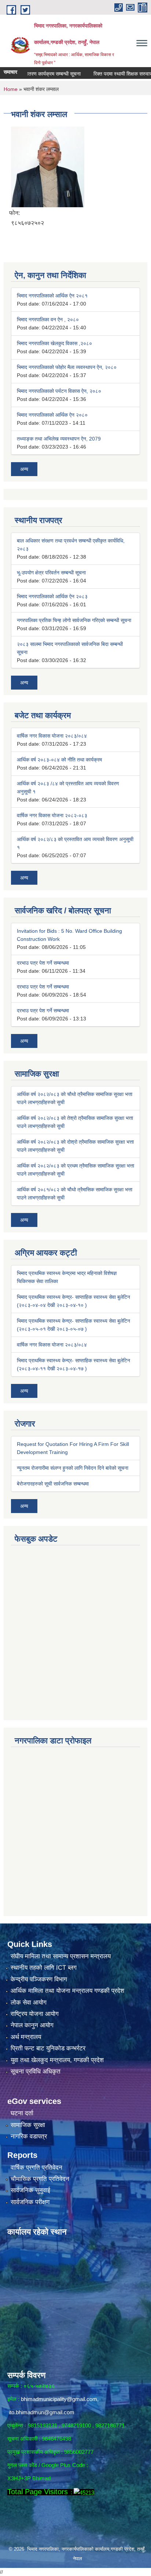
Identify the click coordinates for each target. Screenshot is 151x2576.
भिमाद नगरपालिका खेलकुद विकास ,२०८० (54, 343)
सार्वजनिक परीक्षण (30, 2202)
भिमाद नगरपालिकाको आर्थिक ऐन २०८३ (52, 596)
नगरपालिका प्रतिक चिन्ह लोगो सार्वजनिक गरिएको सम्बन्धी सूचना (74, 620)
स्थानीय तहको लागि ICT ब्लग (44, 1968)
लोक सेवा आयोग (29, 2003)
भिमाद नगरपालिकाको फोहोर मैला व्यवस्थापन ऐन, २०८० (67, 367)
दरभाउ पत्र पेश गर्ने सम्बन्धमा (43, 963)
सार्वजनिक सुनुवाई (30, 2190)
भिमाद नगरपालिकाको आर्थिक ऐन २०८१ (52, 296)
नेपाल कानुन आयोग (32, 2025)
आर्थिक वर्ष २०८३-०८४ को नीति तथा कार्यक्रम (59, 760)
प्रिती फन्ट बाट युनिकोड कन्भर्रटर (48, 2048)
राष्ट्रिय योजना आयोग (35, 2014)
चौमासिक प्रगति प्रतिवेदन (40, 2179)
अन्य (24, 469)
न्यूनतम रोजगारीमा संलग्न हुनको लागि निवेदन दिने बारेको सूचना (73, 1468)
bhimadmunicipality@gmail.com (59, 2399)
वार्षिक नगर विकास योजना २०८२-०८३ (52, 815)
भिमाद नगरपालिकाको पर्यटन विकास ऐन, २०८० (59, 391)
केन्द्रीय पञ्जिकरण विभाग (39, 1979)
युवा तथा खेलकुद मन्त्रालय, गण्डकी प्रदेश (57, 2060)
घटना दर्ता (22, 2113)
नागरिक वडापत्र (29, 2136)
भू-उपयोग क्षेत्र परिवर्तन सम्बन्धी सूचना (51, 573)
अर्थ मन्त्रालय (26, 2037)
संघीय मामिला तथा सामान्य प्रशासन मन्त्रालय (61, 1956)
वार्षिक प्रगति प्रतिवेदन (36, 2168)
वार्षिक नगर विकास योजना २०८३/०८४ (52, 736)
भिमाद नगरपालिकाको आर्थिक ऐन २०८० (52, 415)
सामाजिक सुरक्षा (28, 2125)
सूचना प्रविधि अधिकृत (36, 2071)
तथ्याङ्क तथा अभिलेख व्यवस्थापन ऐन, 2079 (59, 439)
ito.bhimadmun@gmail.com (42, 2412)
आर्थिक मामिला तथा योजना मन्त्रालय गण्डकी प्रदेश (67, 1991)
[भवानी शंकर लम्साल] (48, 166)
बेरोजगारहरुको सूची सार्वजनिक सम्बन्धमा (53, 1484)
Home (11, 89)
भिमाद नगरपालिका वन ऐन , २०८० (48, 319)
